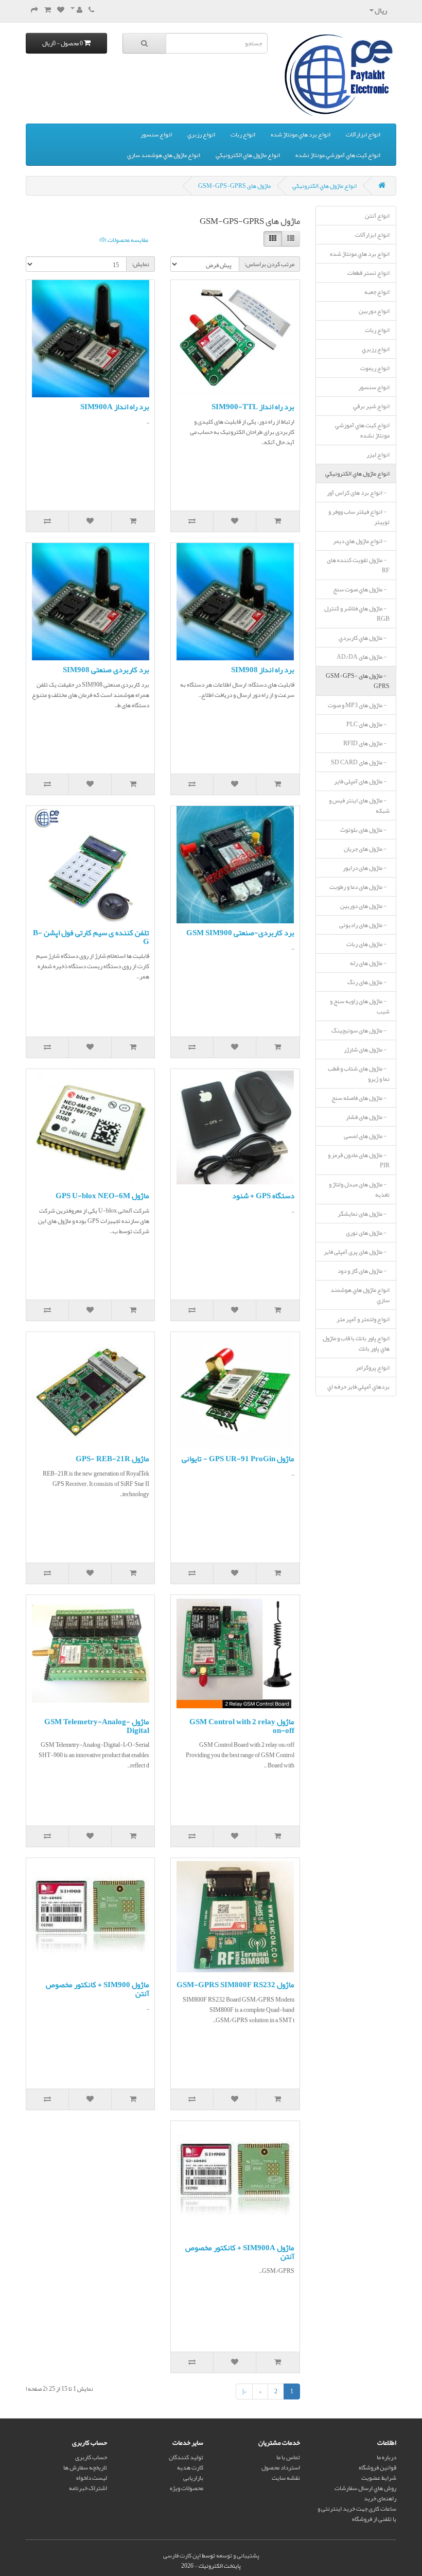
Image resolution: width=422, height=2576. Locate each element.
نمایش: (140, 264)
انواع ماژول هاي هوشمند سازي (164, 155)
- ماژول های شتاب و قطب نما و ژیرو (359, 1074)
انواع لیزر (378, 454)
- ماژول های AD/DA (363, 657)
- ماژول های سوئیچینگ (361, 1030)
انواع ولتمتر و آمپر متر (363, 1319)
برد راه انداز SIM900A (115, 407)
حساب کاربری (91, 2457)
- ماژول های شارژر (367, 1049)
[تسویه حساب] (34, 10)
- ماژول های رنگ (368, 982)
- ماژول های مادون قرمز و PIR (359, 1160)
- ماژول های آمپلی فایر (362, 781)
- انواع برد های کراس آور (358, 493)
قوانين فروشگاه (377, 2467)
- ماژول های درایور (366, 868)
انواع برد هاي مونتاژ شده (301, 134)
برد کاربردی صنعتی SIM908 (106, 670)
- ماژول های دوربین (365, 906)
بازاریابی (193, 2478)
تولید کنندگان (186, 2457)
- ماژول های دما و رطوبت (359, 887)
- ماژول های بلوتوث (365, 830)
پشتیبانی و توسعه (238, 2555)
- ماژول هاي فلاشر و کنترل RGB (357, 614)
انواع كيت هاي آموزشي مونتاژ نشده (338, 155)
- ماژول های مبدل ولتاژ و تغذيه (359, 1189)
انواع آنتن (377, 216)
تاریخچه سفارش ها (85, 2467)
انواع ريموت (375, 368)
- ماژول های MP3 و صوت (359, 705)
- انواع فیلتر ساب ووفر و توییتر (359, 517)
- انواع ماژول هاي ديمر (361, 541)
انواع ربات (243, 134)
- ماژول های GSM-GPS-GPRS (358, 681)
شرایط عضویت (379, 2478)
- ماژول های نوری (368, 1233)
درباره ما (386, 2457)
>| (244, 2391)
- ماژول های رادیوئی (364, 925)
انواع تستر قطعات (368, 273)
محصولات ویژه (187, 2488)
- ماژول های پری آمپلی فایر (357, 1252)
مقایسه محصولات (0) (124, 240)
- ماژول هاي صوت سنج (361, 589)
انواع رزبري (201, 134)
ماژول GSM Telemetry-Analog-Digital (97, 1726)
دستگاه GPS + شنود (263, 1196)
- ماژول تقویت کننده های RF (358, 565)
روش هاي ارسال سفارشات (365, 2488)
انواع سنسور (156, 134)
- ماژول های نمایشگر (364, 1214)
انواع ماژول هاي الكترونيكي (248, 155)
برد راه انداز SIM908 (263, 670)
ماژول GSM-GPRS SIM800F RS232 (235, 1985)
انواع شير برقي (371, 406)
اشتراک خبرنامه (88, 2488)
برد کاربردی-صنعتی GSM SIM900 (240, 933)
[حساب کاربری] (76, 10)
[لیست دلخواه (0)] (61, 10)
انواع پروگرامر (373, 1368)
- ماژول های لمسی (367, 1136)
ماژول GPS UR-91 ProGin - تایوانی (238, 1459)
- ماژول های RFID (366, 743)
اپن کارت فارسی (182, 2555)
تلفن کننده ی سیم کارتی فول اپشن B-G (91, 937)
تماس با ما (288, 2457)
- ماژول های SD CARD (360, 762)
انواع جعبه (377, 292)
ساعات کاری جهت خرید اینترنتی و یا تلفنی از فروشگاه (357, 2514)
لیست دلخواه (92, 2478)
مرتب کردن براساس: (269, 264)
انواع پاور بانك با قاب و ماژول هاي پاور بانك (356, 1343)
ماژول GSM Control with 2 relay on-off (242, 1726)
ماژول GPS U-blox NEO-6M (102, 1196)
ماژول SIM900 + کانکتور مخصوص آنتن (98, 1989)
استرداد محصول (281, 2467)
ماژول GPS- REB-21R (112, 1459)
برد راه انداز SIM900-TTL (253, 407)
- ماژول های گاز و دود (364, 1271)
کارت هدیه (190, 2467)
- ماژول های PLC (368, 724)
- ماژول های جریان (367, 849)
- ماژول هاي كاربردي (364, 638)
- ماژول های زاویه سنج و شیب (360, 1006)
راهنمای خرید (380, 2498)
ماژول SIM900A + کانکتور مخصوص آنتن (240, 2252)
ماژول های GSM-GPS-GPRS (234, 186)
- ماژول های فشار (368, 1117)
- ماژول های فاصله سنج (361, 1098)
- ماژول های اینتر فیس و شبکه (359, 805)
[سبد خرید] (48, 10)
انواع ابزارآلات (363, 134)
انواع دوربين (374, 311)
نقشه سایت (286, 2478)
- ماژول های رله (370, 963)
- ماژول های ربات (368, 944)
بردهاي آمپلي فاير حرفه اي (358, 1387)
